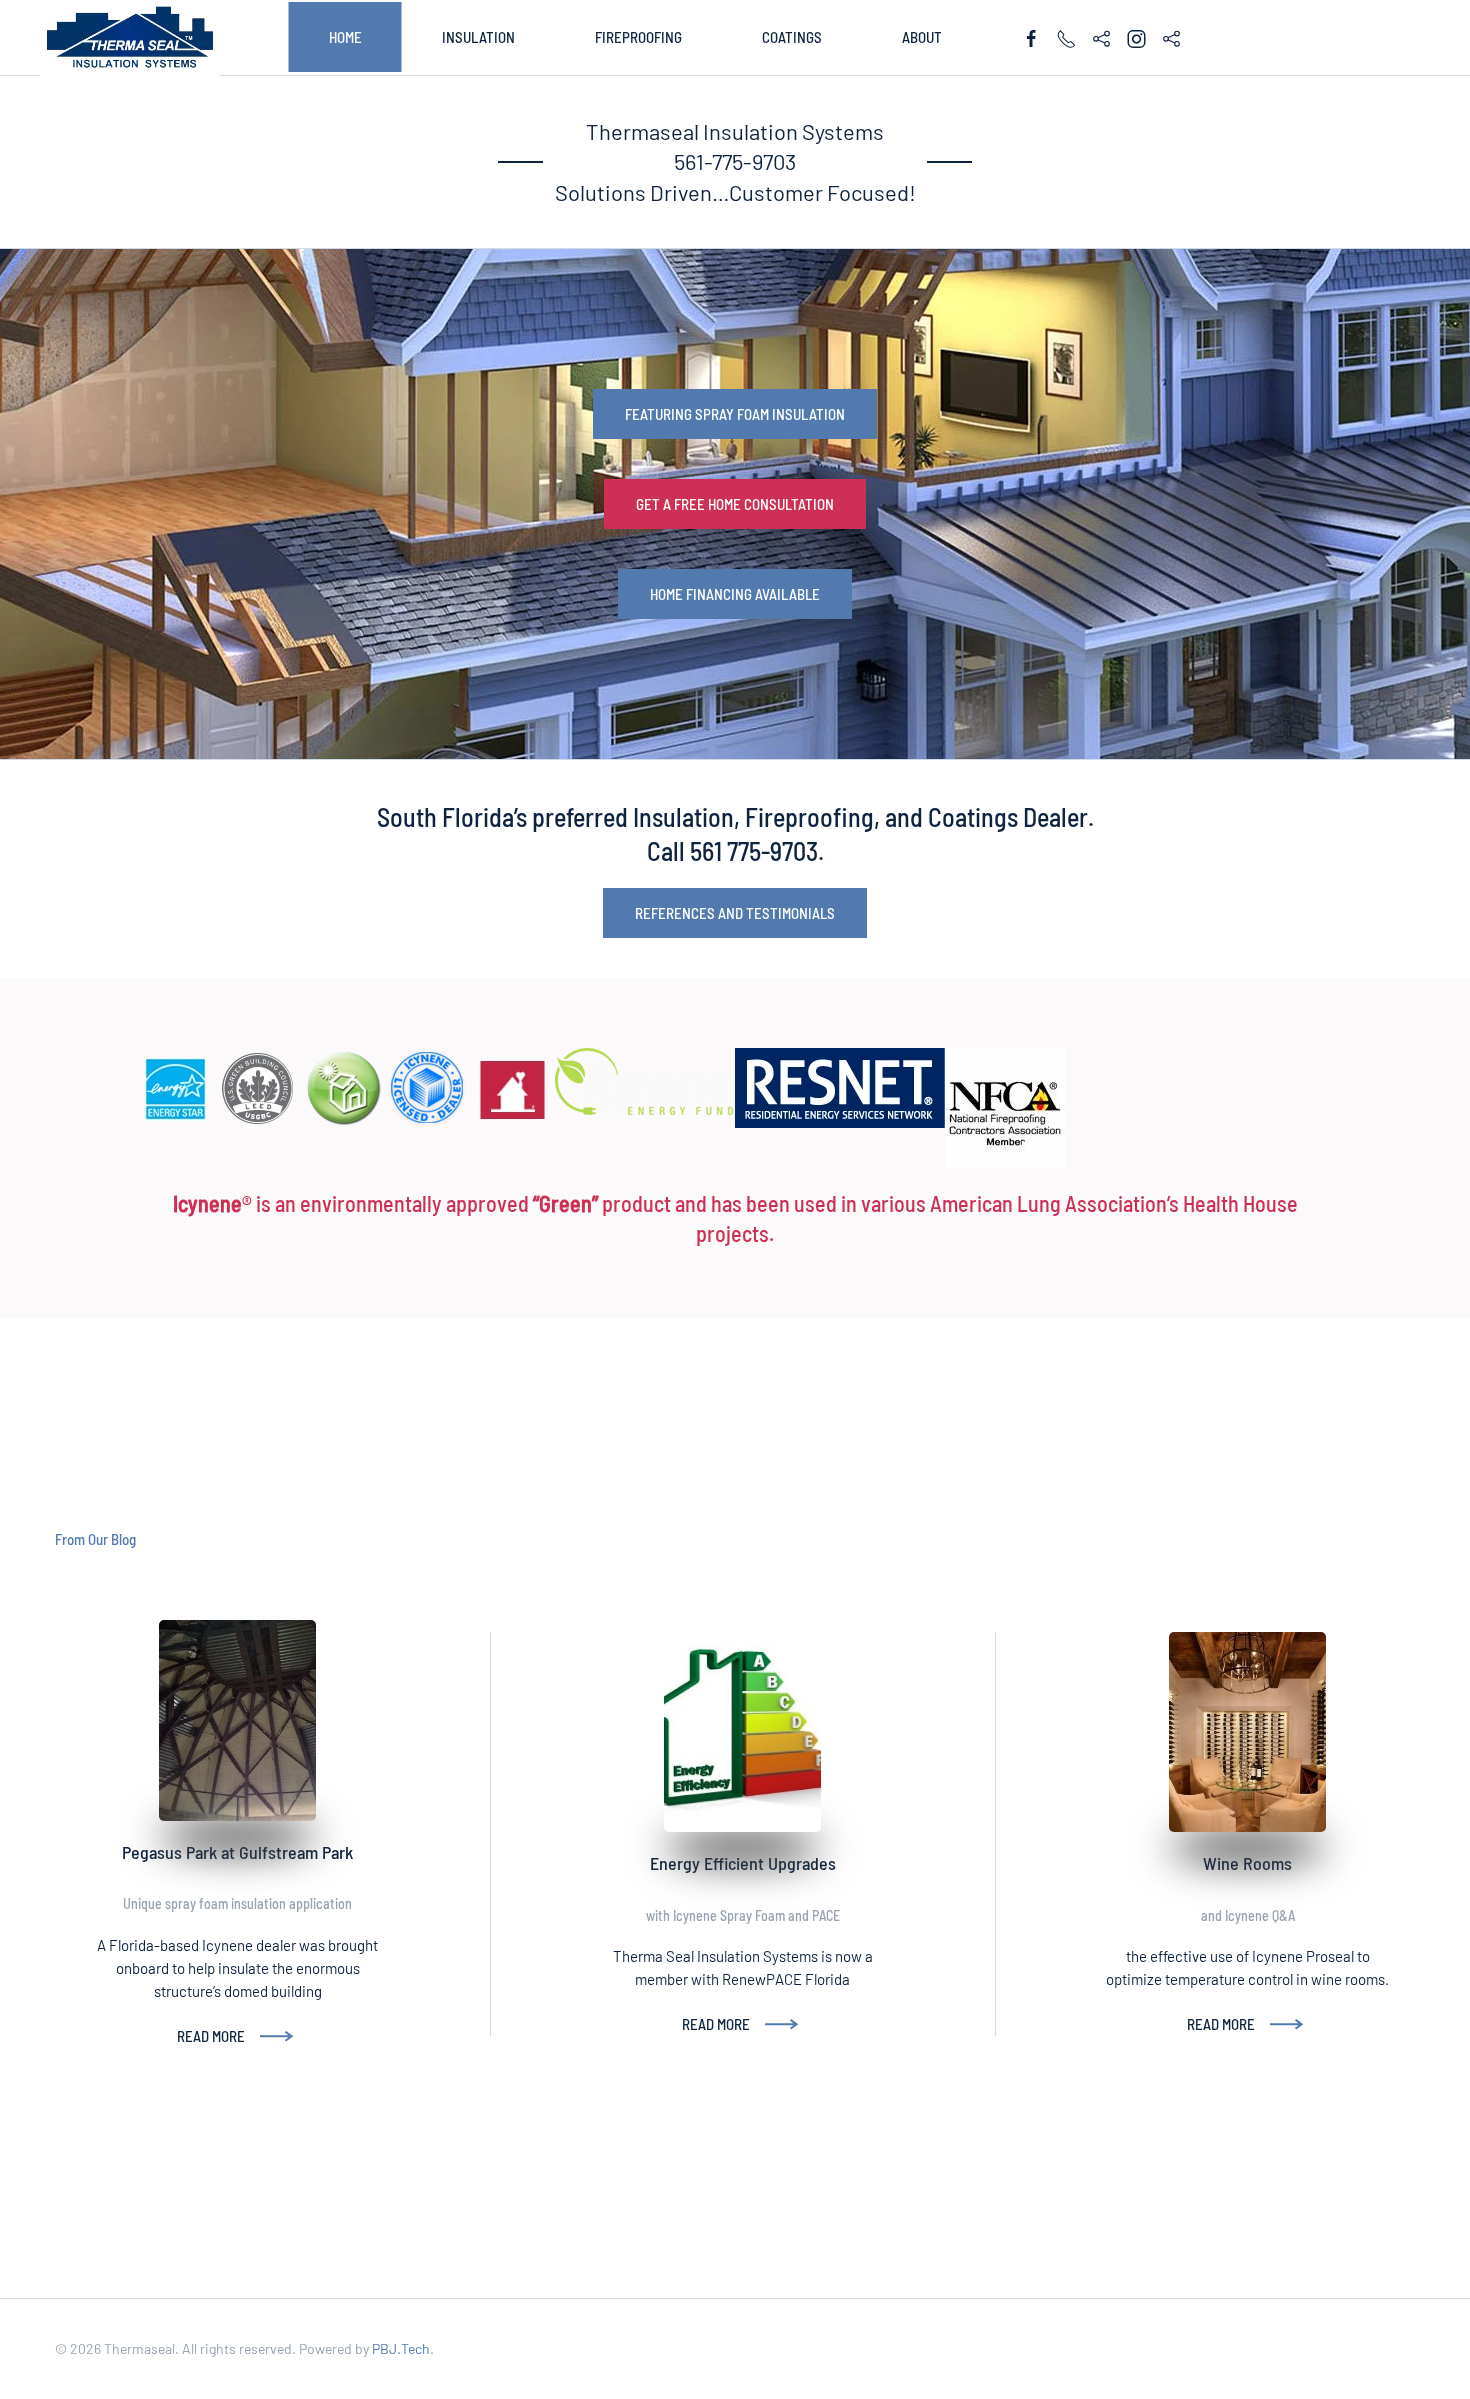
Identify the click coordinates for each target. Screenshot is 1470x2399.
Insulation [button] (478, 37)
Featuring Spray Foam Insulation (735, 414)
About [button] (922, 37)
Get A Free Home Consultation (735, 504)
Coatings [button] (792, 37)
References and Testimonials (735, 913)
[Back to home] (130, 38)
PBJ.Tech (401, 2348)
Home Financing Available (735, 594)
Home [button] (345, 37)
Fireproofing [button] (638, 37)
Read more (211, 2036)
